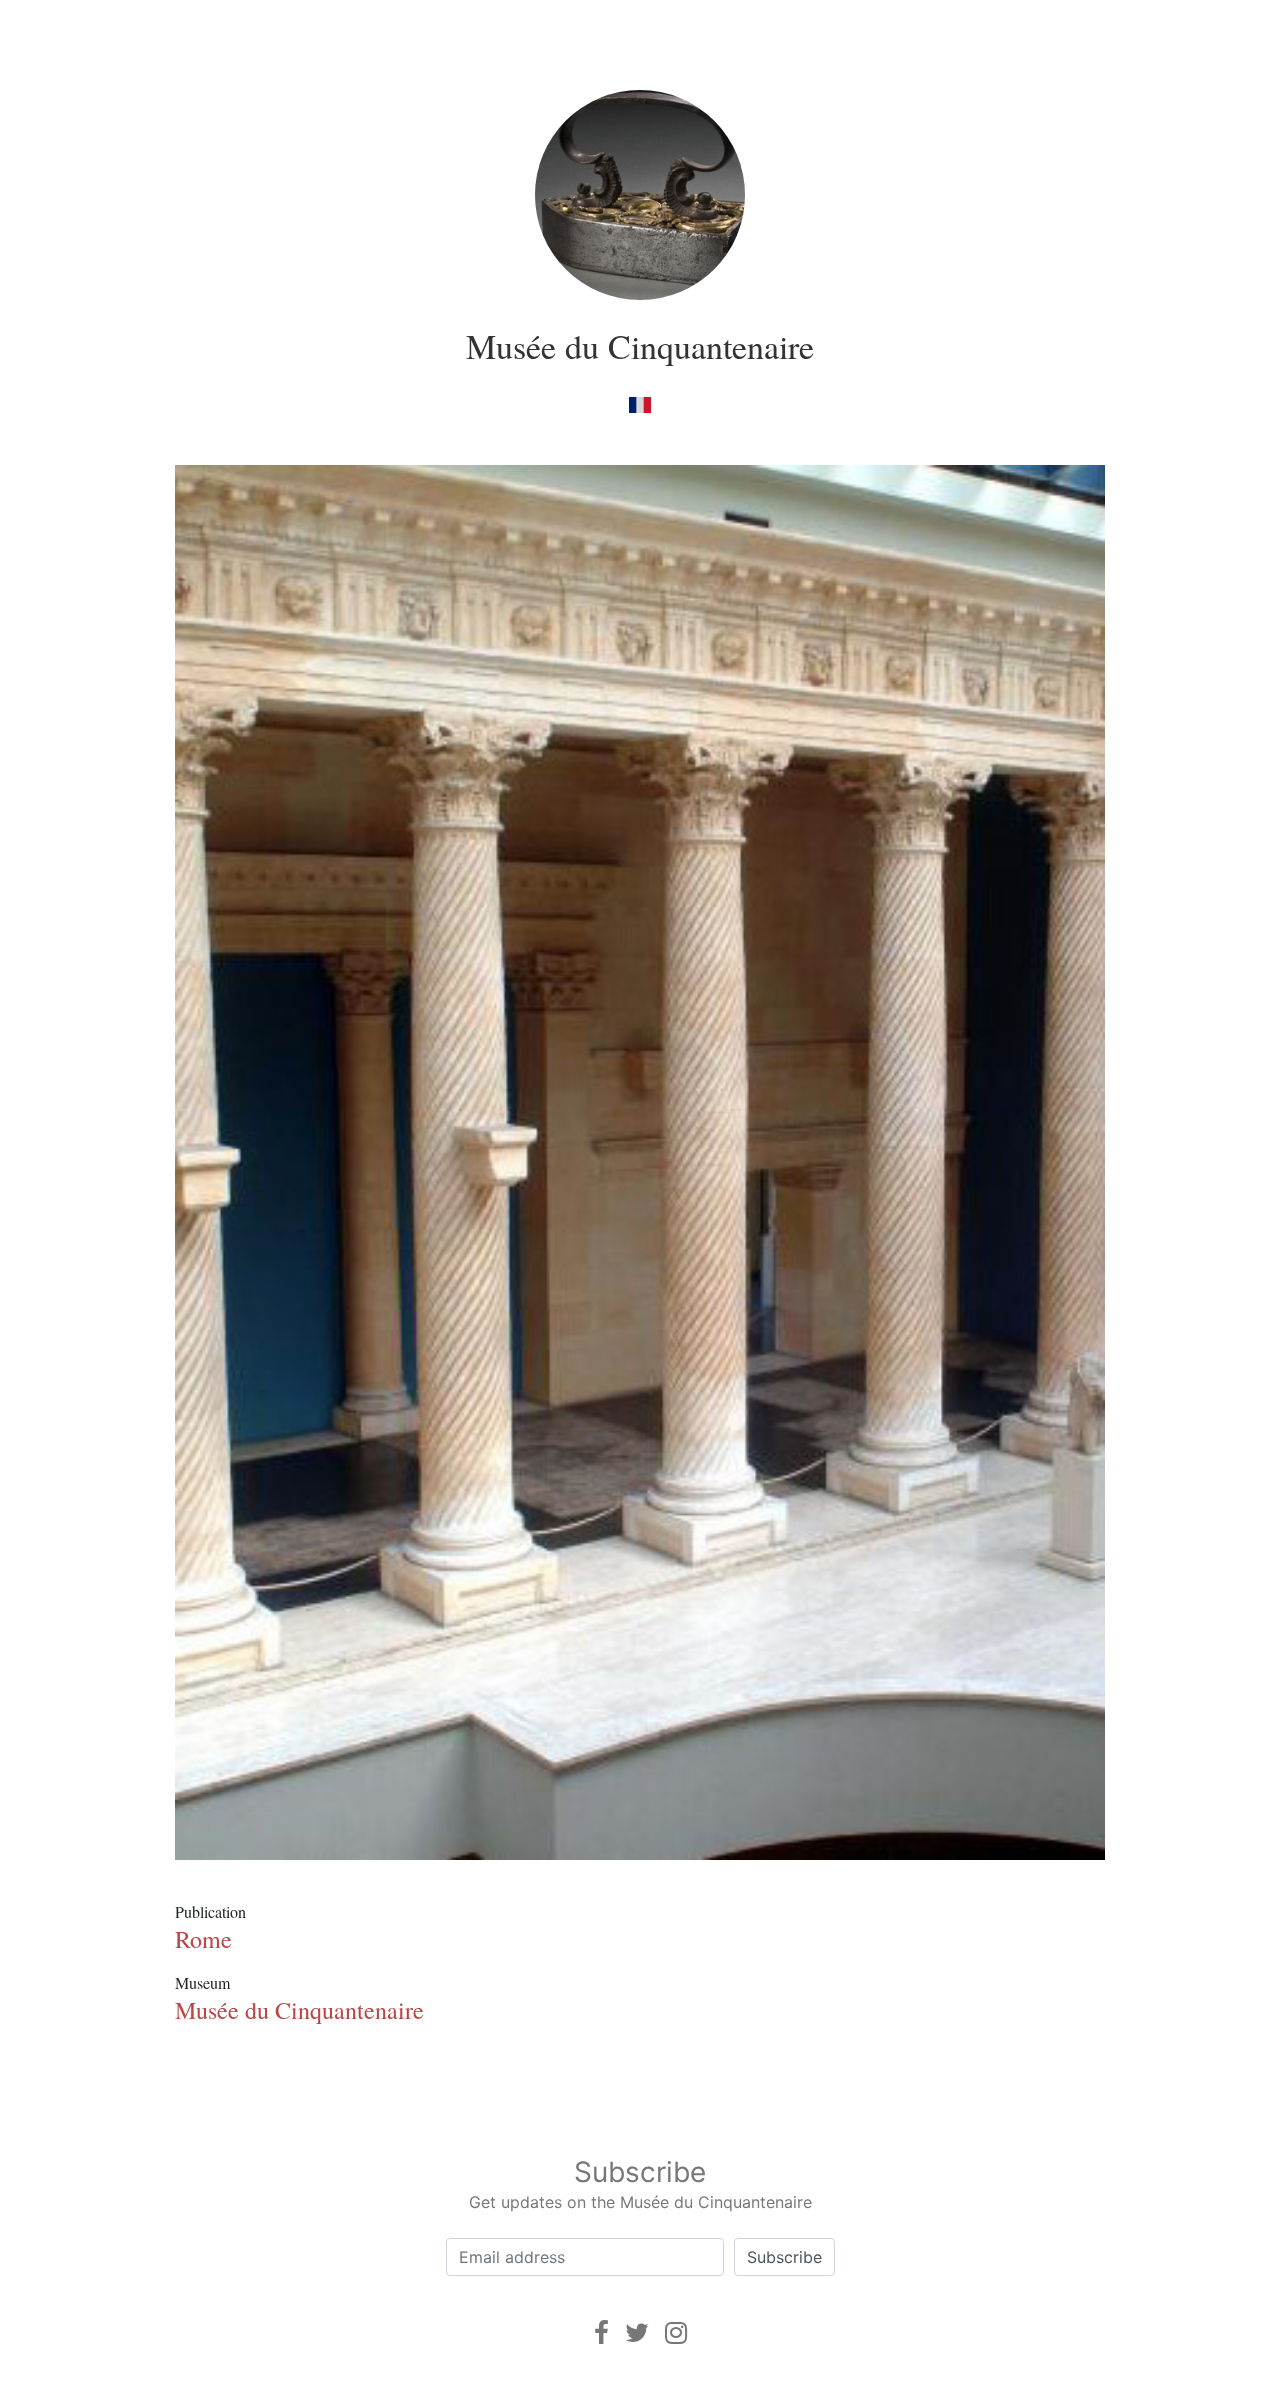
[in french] (639, 403)
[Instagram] (676, 2332)
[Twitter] (637, 2332)
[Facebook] (601, 2332)
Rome (203, 1939)
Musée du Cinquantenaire (640, 346)
